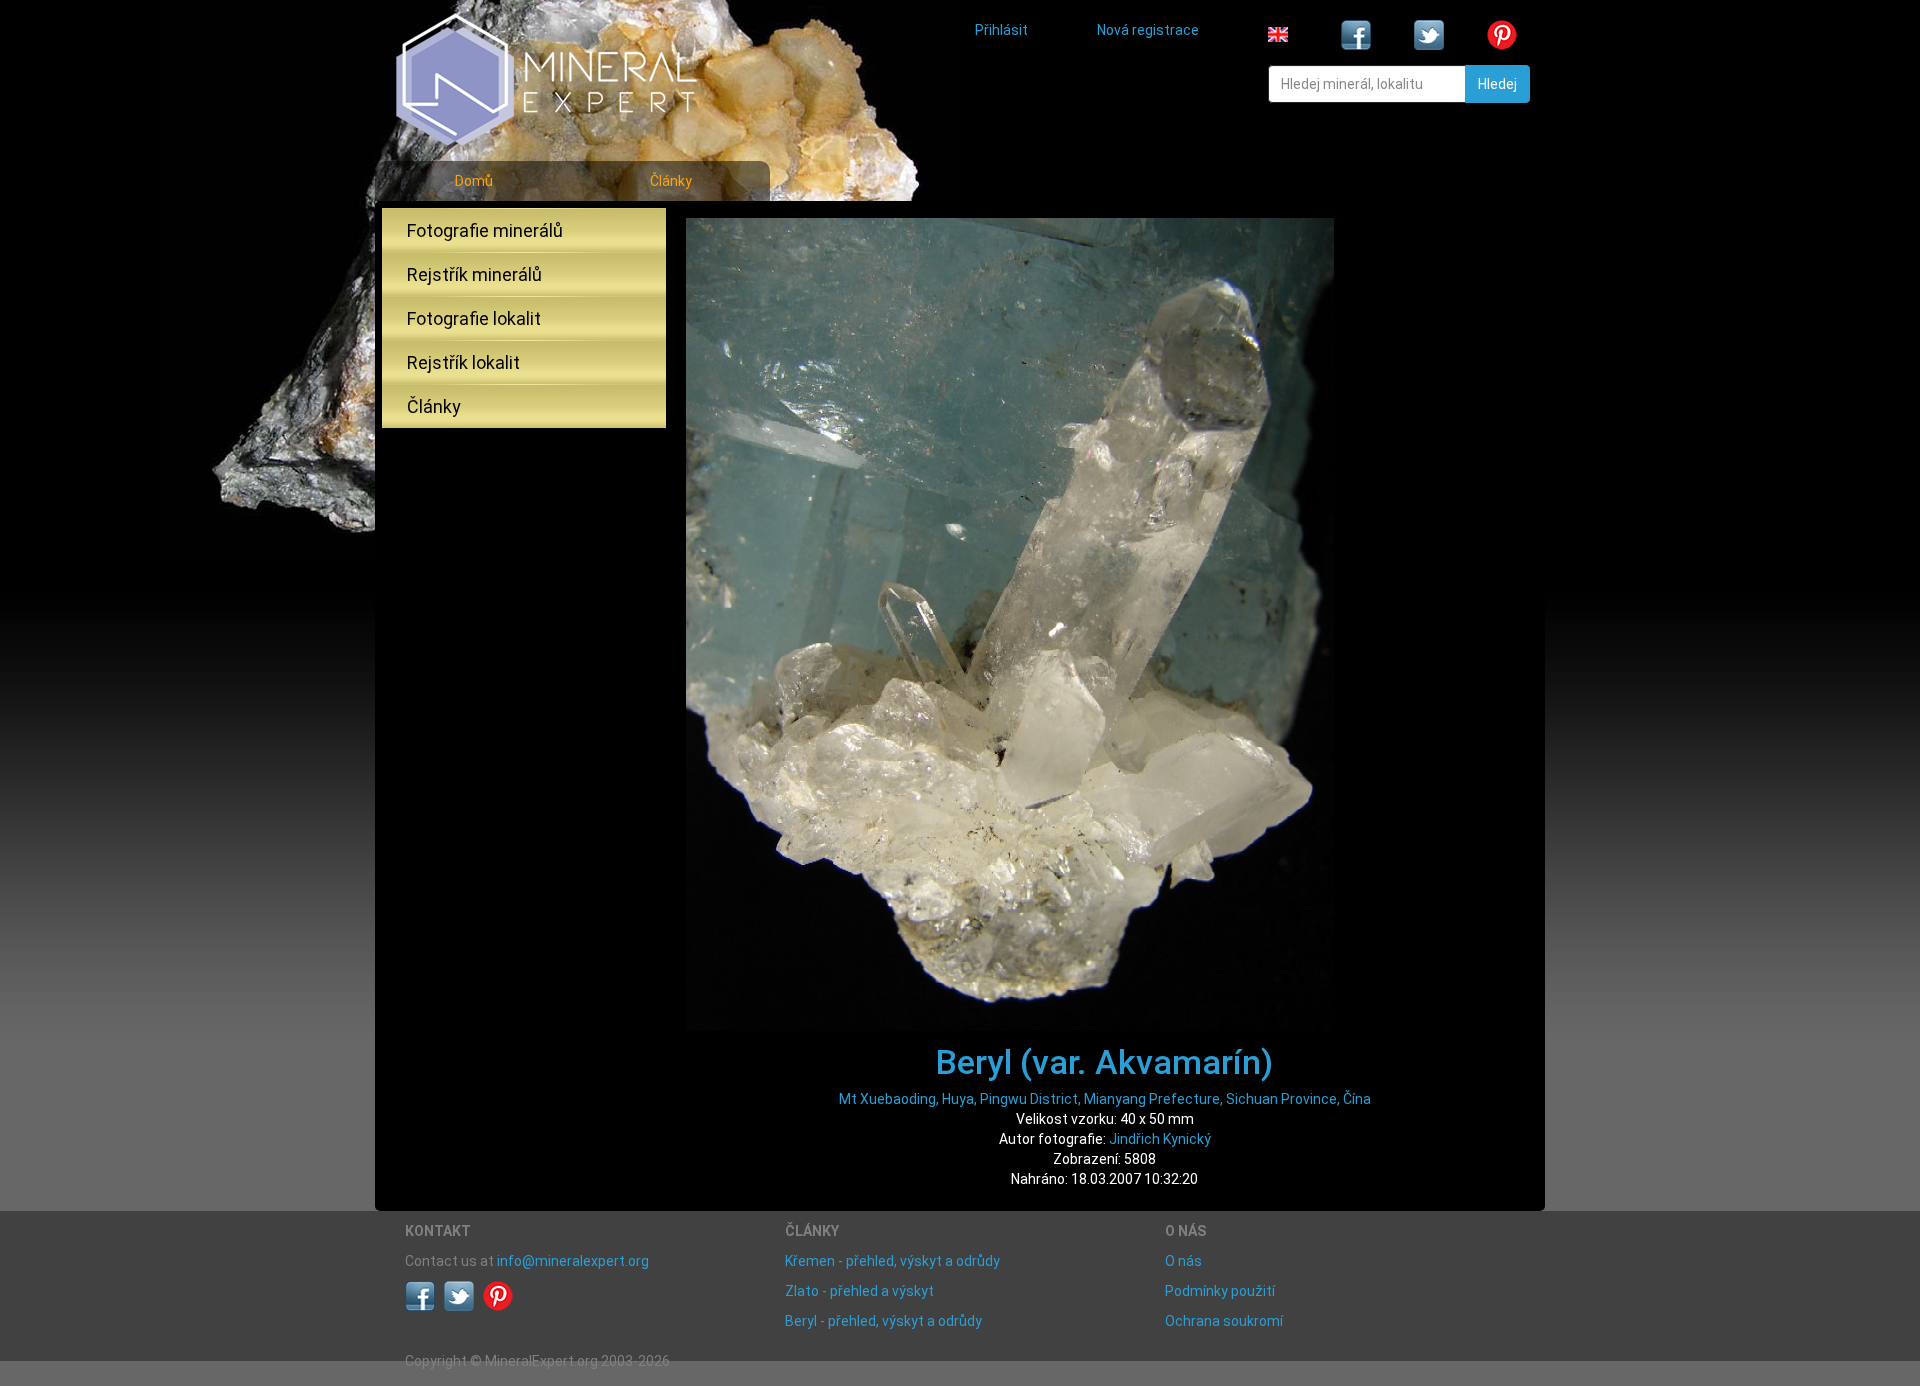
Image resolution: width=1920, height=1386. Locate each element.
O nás (1183, 1261)
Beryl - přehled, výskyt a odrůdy (883, 1321)
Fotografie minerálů (485, 230)
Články (671, 181)
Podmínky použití (1220, 1291)
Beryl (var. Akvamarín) (1104, 1062)
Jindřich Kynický (1160, 1139)
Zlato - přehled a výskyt (859, 1291)
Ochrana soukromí (1224, 1321)
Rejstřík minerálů (474, 274)
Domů (474, 181)
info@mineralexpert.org (573, 1261)
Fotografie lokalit (474, 318)
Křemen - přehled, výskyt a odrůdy (892, 1261)
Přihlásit (1001, 30)
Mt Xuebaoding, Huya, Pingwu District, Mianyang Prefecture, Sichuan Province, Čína (1105, 1099)
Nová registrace (1148, 30)
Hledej (1497, 84)
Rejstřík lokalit (463, 362)
